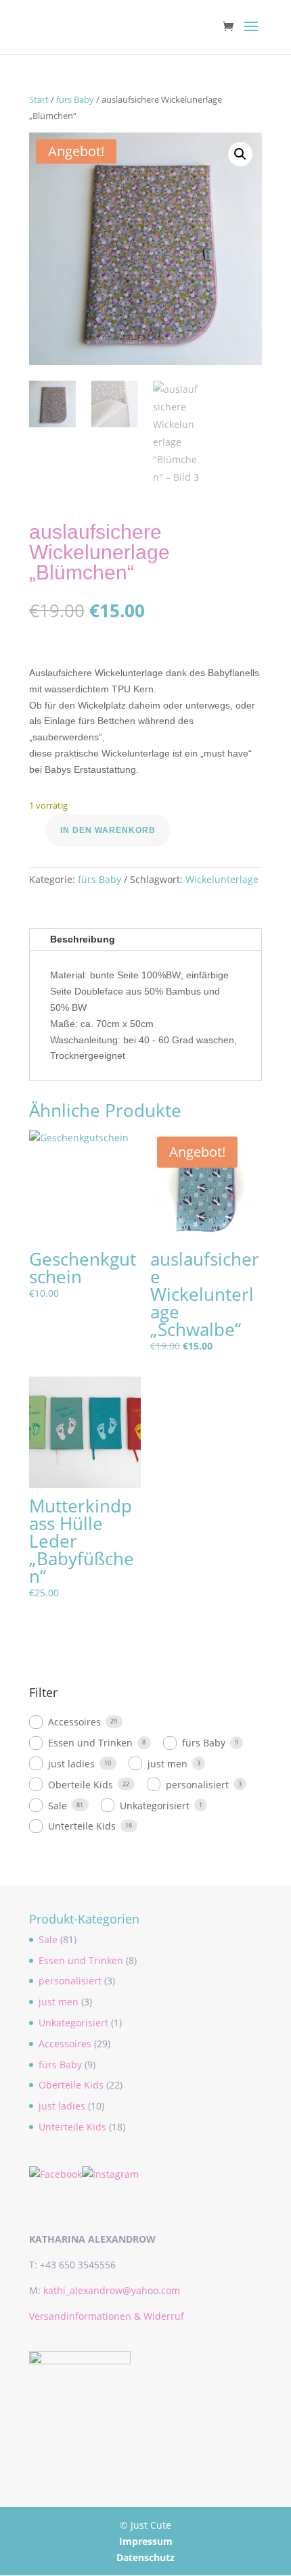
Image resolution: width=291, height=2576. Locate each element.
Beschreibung (83, 939)
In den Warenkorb (108, 830)
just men (167, 1764)
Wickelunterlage (222, 879)
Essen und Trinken (90, 1743)
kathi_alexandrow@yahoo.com (112, 2290)
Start (39, 99)
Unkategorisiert (155, 1806)
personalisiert (197, 1785)
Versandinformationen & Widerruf (107, 2316)
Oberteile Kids (81, 1785)
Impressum (146, 2541)
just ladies (71, 1764)
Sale (58, 1806)
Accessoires (74, 1722)
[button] (240, 154)
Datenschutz (145, 2557)
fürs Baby (75, 99)
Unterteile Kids (82, 1826)
